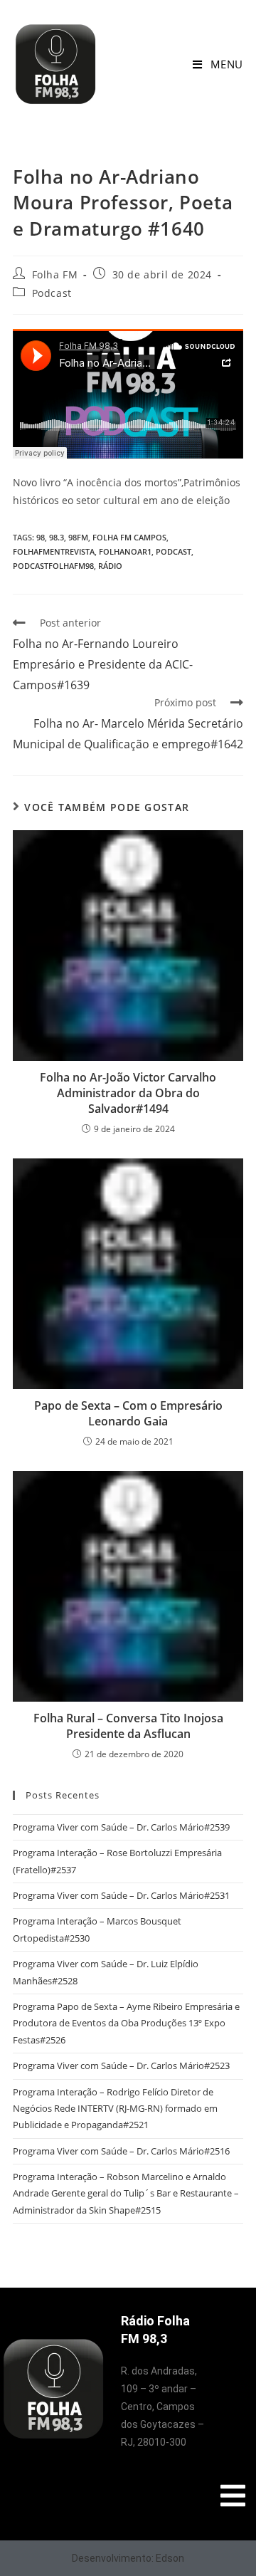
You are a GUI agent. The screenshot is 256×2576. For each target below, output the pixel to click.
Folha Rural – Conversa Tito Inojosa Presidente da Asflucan (128, 1726)
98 (41, 537)
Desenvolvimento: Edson (128, 2558)
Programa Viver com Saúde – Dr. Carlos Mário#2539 (121, 1827)
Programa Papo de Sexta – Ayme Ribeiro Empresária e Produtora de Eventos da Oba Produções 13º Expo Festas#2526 (126, 2023)
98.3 (57, 537)
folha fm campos (129, 537)
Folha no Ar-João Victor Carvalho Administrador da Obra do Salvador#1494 (128, 1093)
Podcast (52, 293)
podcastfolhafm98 (53, 566)
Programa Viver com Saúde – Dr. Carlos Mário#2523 (121, 2065)
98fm (78, 537)
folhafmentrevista (54, 551)
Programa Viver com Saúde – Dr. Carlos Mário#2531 (121, 1895)
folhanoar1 (125, 551)
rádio (110, 566)
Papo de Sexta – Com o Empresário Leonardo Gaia (128, 1413)
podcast (174, 551)
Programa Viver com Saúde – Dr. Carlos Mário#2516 (121, 2151)
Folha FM (55, 274)
